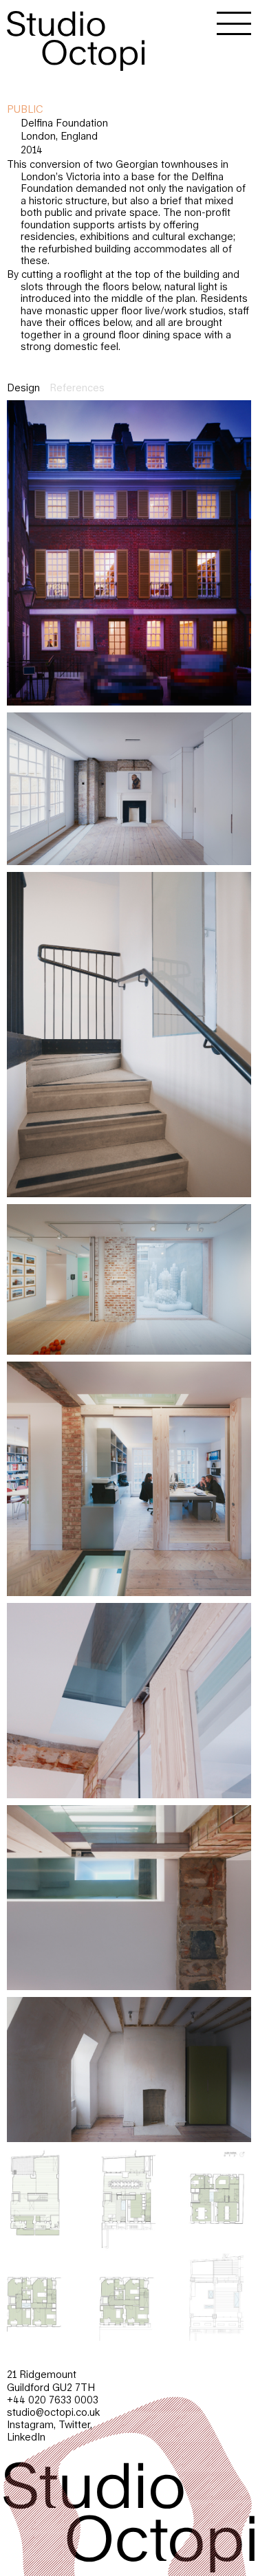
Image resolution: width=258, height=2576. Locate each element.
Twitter (74, 2424)
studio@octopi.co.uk (53, 2412)
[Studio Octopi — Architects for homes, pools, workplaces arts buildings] (76, 35)
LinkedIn (26, 2437)
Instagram (30, 2424)
